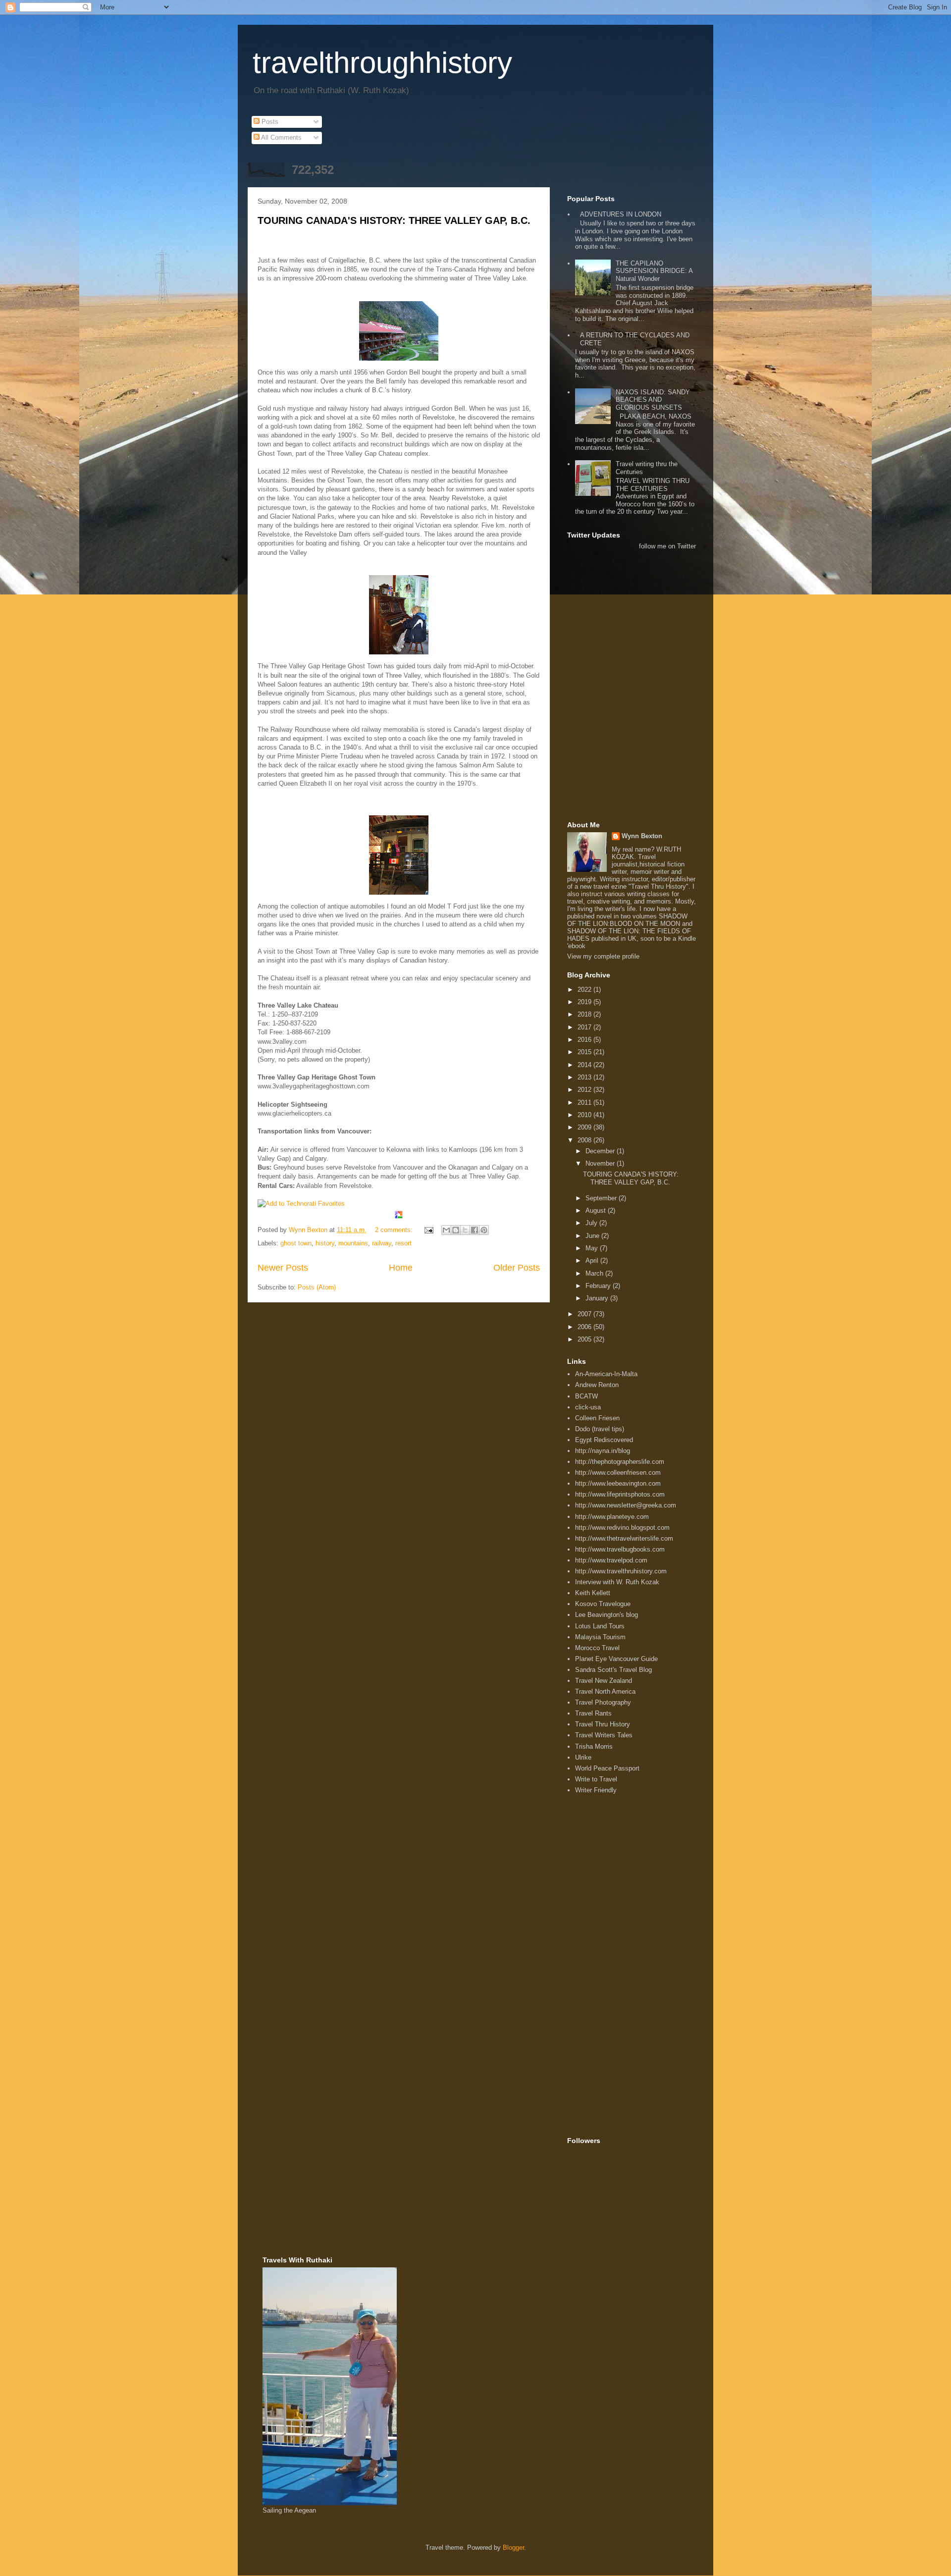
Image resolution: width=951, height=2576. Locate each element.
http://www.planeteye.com (612, 1517)
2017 (585, 1027)
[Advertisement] (612, 598)
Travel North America (605, 1691)
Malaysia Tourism (600, 1637)
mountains (353, 1243)
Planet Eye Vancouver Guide (616, 1659)
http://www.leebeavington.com (618, 1483)
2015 (585, 1052)
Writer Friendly (596, 1790)
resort (403, 1243)
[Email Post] (428, 1230)
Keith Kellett (593, 1593)
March (595, 1273)
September (602, 1198)
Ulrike (583, 1757)
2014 (585, 1065)
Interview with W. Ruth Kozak (617, 1582)
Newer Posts (283, 1268)
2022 (585, 990)
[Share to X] (465, 1230)
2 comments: (395, 1230)
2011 (585, 1102)
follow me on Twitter (667, 546)
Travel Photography (603, 1702)
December (601, 1151)
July (592, 1223)
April (593, 1261)
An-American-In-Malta (606, 1374)
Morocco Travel (597, 1648)
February (599, 1286)
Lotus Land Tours (600, 1626)
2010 (585, 1115)
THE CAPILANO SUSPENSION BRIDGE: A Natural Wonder (654, 271)
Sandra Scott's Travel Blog (613, 1670)
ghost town (296, 1243)
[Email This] (446, 1230)
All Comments (281, 137)
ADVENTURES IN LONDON (621, 214)
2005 (585, 1339)
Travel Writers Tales (604, 1735)
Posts (269, 122)
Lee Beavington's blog (607, 1615)
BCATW (586, 1396)
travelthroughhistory (382, 63)
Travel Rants (593, 1713)
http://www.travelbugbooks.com (620, 1549)
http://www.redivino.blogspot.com (622, 1528)
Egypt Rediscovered (604, 1440)
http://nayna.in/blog (603, 1451)
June (593, 1236)
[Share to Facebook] (475, 1230)
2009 (585, 1127)
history (325, 1243)
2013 (585, 1077)
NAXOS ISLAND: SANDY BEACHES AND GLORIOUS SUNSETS (653, 400)
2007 (585, 1314)
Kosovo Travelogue (603, 1604)
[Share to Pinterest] (484, 1230)
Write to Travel (596, 1779)
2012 (585, 1090)
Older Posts (517, 1268)
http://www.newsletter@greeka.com (626, 1505)
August (597, 1210)
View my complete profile (603, 956)
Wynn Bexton (642, 836)
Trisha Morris (594, 1746)
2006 (585, 1327)
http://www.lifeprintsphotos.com (620, 1494)
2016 (585, 1040)
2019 (585, 1002)
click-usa (588, 1407)
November (601, 1163)
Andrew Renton (597, 1385)
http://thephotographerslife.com (620, 1462)
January (598, 1298)
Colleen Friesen (597, 1418)
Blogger (513, 2548)
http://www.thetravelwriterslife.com (624, 1538)
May (593, 1248)
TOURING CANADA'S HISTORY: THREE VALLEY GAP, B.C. (394, 220)
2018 (585, 1014)
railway (382, 1243)
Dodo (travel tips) (600, 1429)
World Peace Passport (607, 1768)
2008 (585, 1140)
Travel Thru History (603, 1724)
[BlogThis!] (456, 1230)
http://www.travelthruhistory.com (621, 1571)
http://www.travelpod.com (611, 1560)
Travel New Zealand (604, 1681)
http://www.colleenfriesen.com (618, 1473)
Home (401, 1268)
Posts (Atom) (317, 1287)
